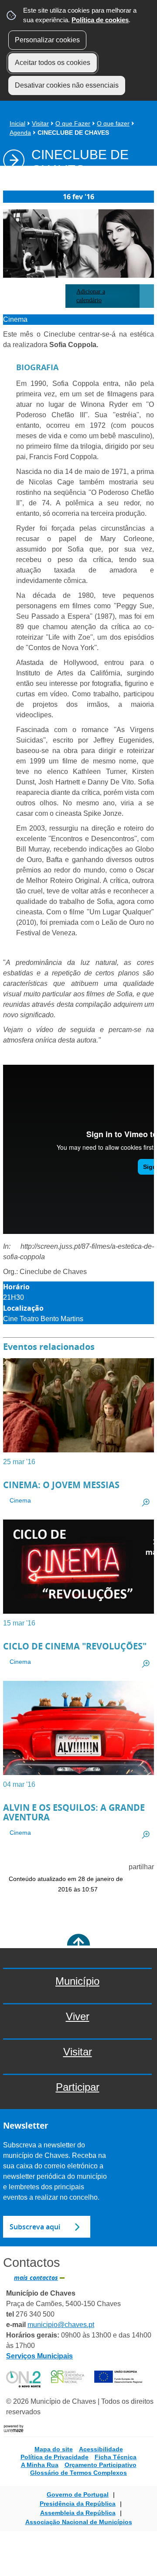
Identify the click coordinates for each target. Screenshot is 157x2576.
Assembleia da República (78, 2513)
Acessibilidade (101, 2449)
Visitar (40, 123)
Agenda (20, 133)
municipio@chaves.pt (61, 2325)
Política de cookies (100, 20)
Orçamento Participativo (101, 2465)
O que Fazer (73, 123)
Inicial (17, 123)
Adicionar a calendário (91, 296)
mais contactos (36, 2278)
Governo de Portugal (78, 2494)
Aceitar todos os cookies (53, 63)
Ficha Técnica (116, 2457)
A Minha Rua (40, 2465)
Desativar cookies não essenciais (67, 85)
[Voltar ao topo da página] (78, 1945)
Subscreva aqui (35, 2227)
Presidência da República (78, 2504)
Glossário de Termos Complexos (78, 2473)
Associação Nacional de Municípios (79, 2522)
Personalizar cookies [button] (47, 40)
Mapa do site (54, 2449)
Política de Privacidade (55, 2457)
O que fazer (113, 123)
